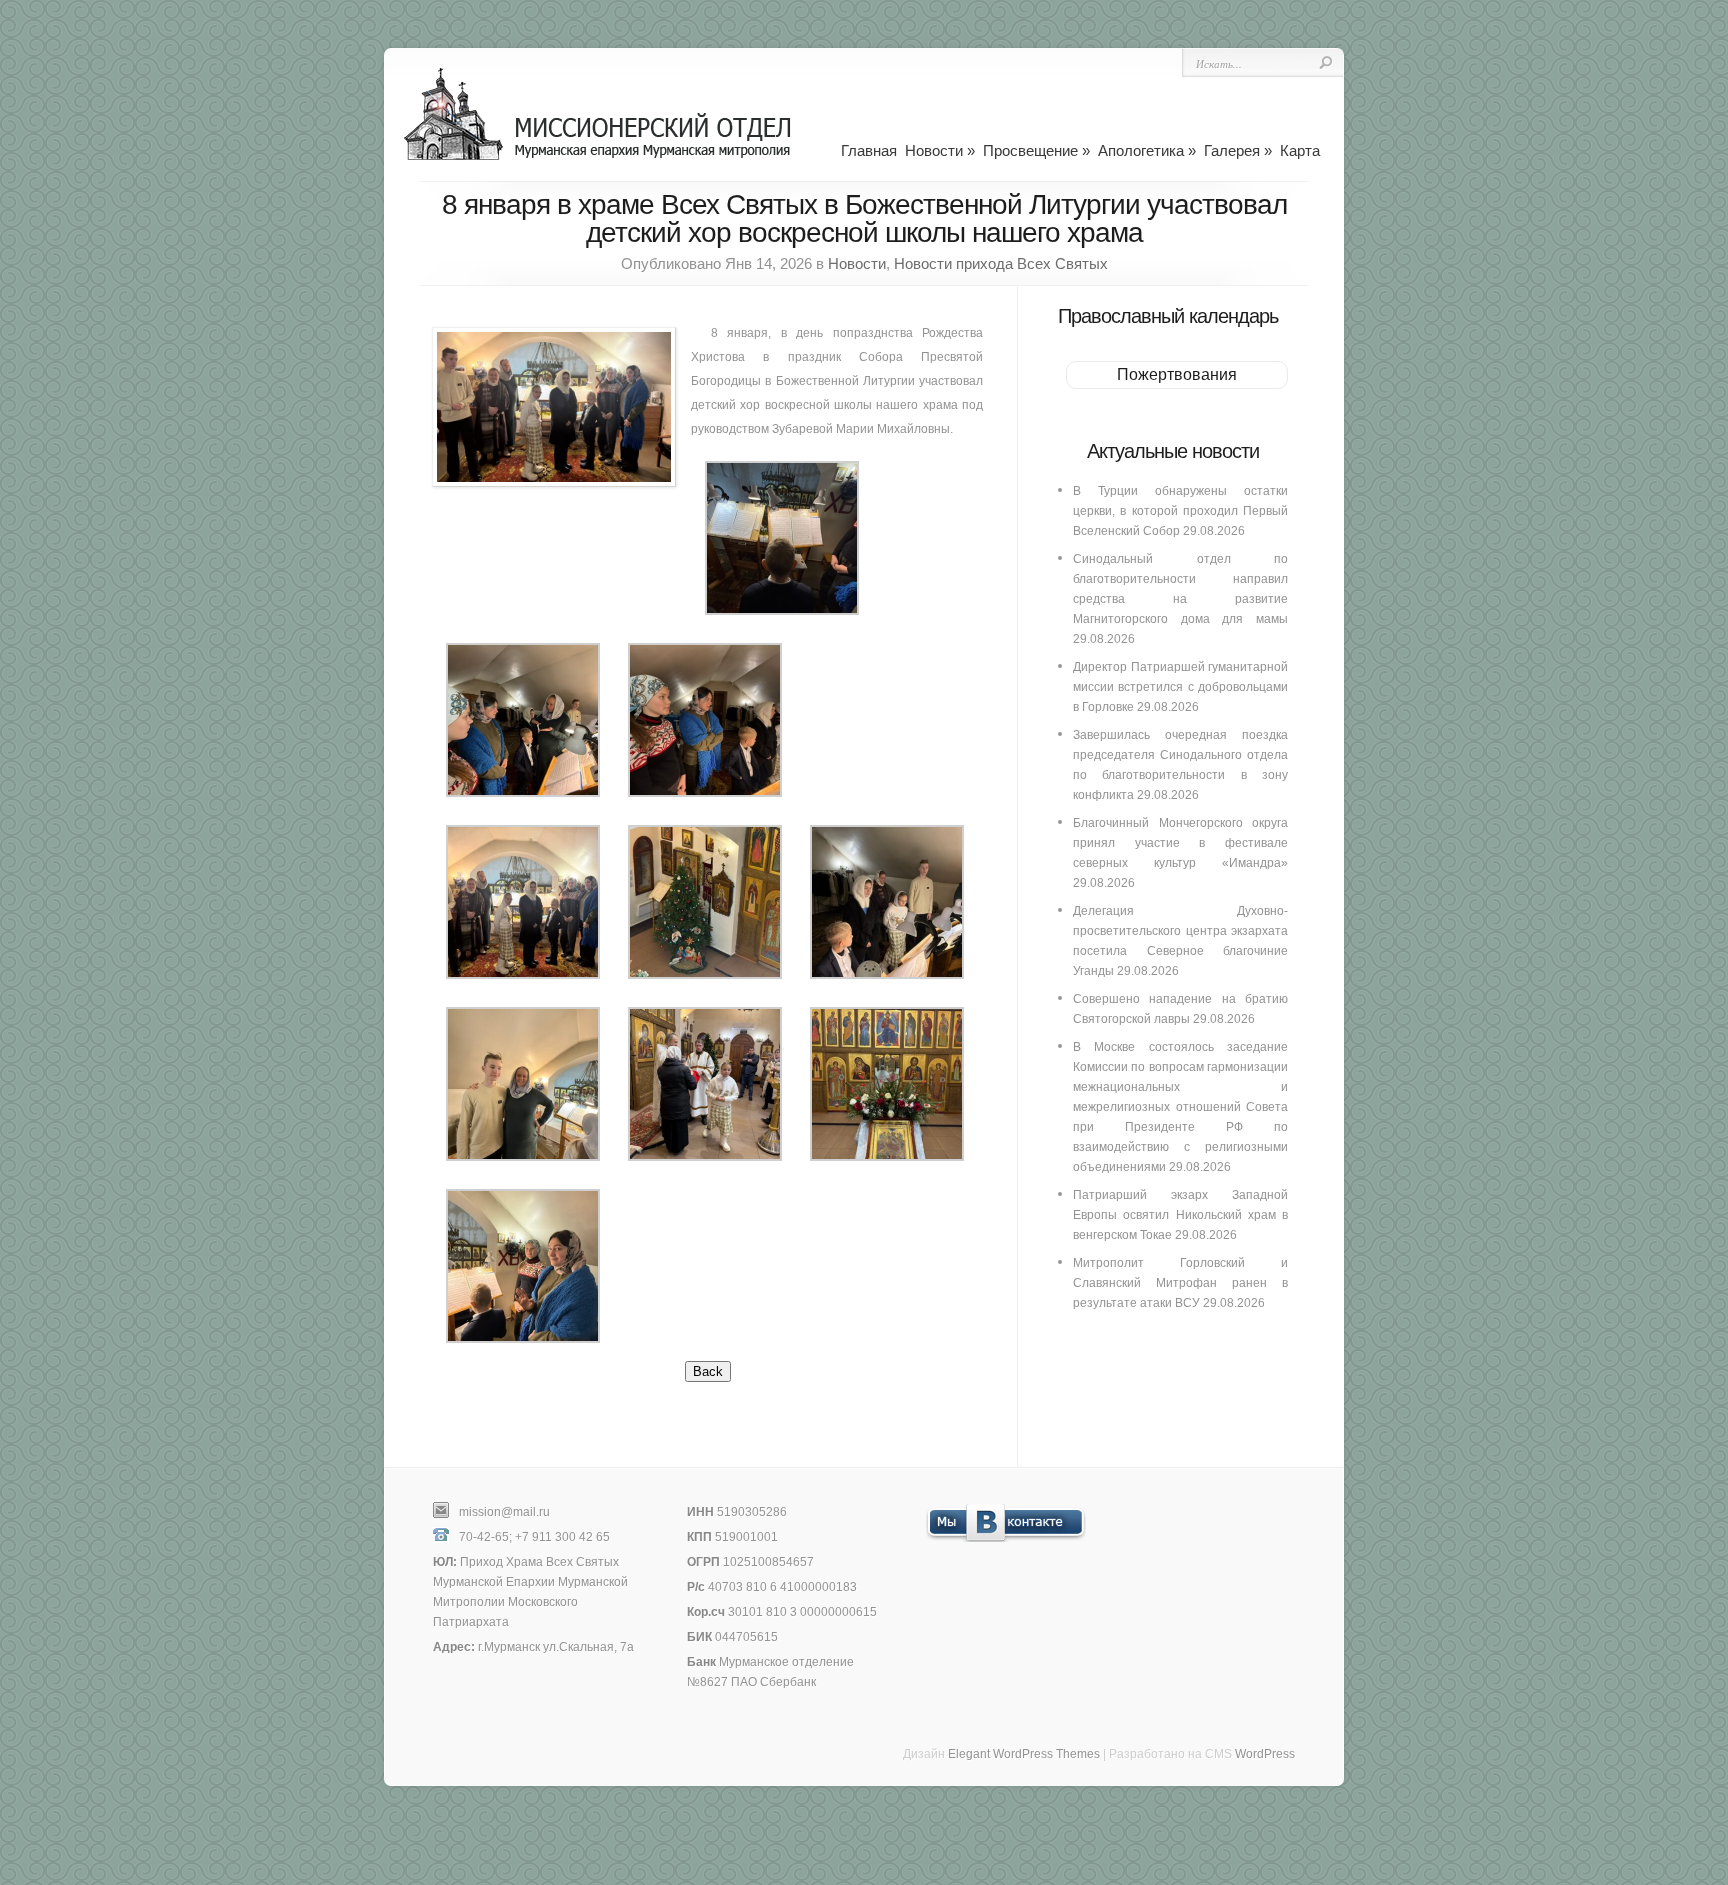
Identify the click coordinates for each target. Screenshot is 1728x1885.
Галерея (1238, 150)
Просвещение (1036, 150)
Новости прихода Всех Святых (1001, 263)
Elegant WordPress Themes (1024, 1754)
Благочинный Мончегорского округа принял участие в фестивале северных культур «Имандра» (1180, 843)
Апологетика (1147, 150)
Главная (869, 150)
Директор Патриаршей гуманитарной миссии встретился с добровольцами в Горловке (1180, 687)
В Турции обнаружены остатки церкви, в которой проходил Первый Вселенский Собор (1180, 511)
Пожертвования (1177, 374)
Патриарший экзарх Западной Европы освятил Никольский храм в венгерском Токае (1180, 1215)
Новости (940, 150)
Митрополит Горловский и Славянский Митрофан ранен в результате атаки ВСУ (1180, 1283)
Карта (1300, 150)
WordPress (1265, 1754)
